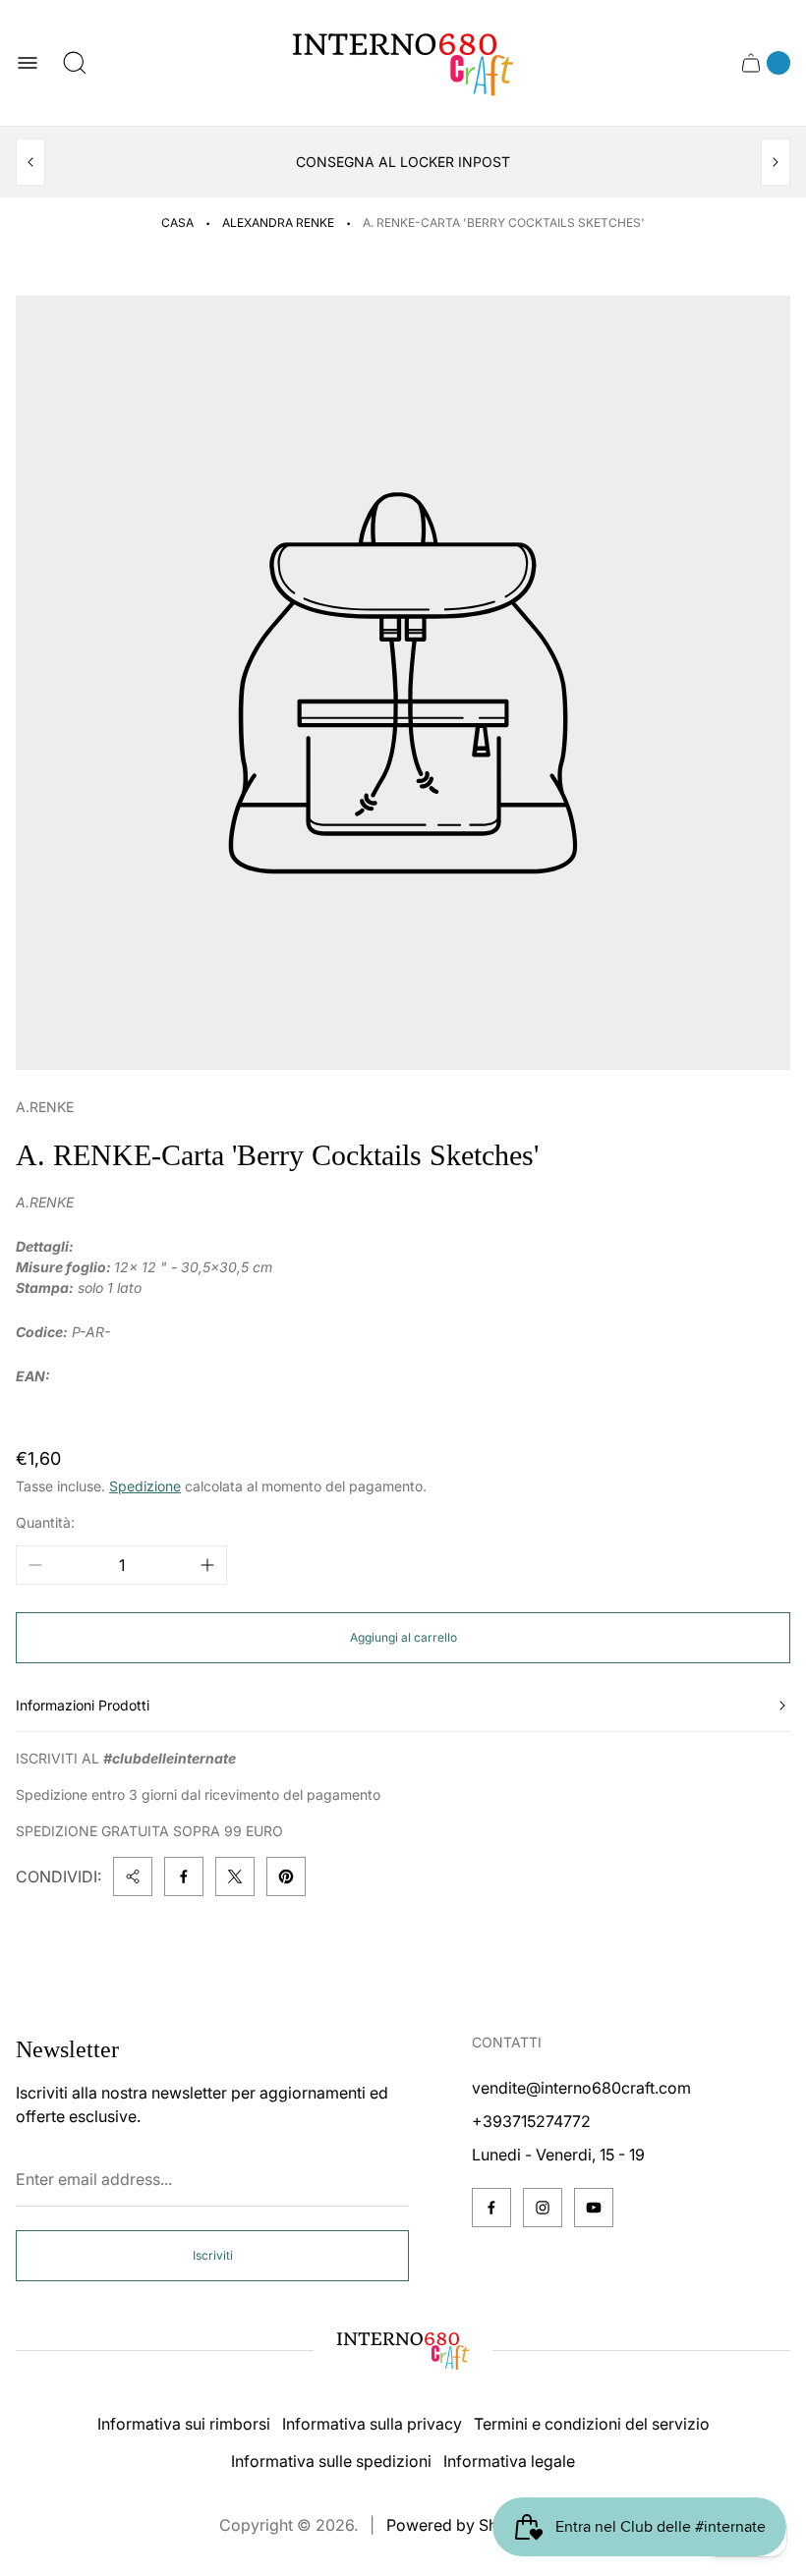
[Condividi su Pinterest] (286, 1876)
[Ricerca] (75, 63)
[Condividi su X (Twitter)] (235, 1876)
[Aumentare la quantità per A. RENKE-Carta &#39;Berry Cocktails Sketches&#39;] (207, 1565)
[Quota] (133, 1876)
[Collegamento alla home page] (403, 2350)
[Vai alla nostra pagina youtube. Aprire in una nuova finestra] (594, 2208)
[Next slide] (776, 162)
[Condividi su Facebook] (184, 1876)
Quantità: (45, 1522)
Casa (177, 223)
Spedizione (145, 1486)
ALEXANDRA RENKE (278, 223)
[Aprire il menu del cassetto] (28, 63)
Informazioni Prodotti (83, 1705)
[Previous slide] (30, 162)
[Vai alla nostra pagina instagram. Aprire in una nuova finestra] (543, 2208)
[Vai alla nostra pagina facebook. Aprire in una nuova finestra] (491, 2208)
